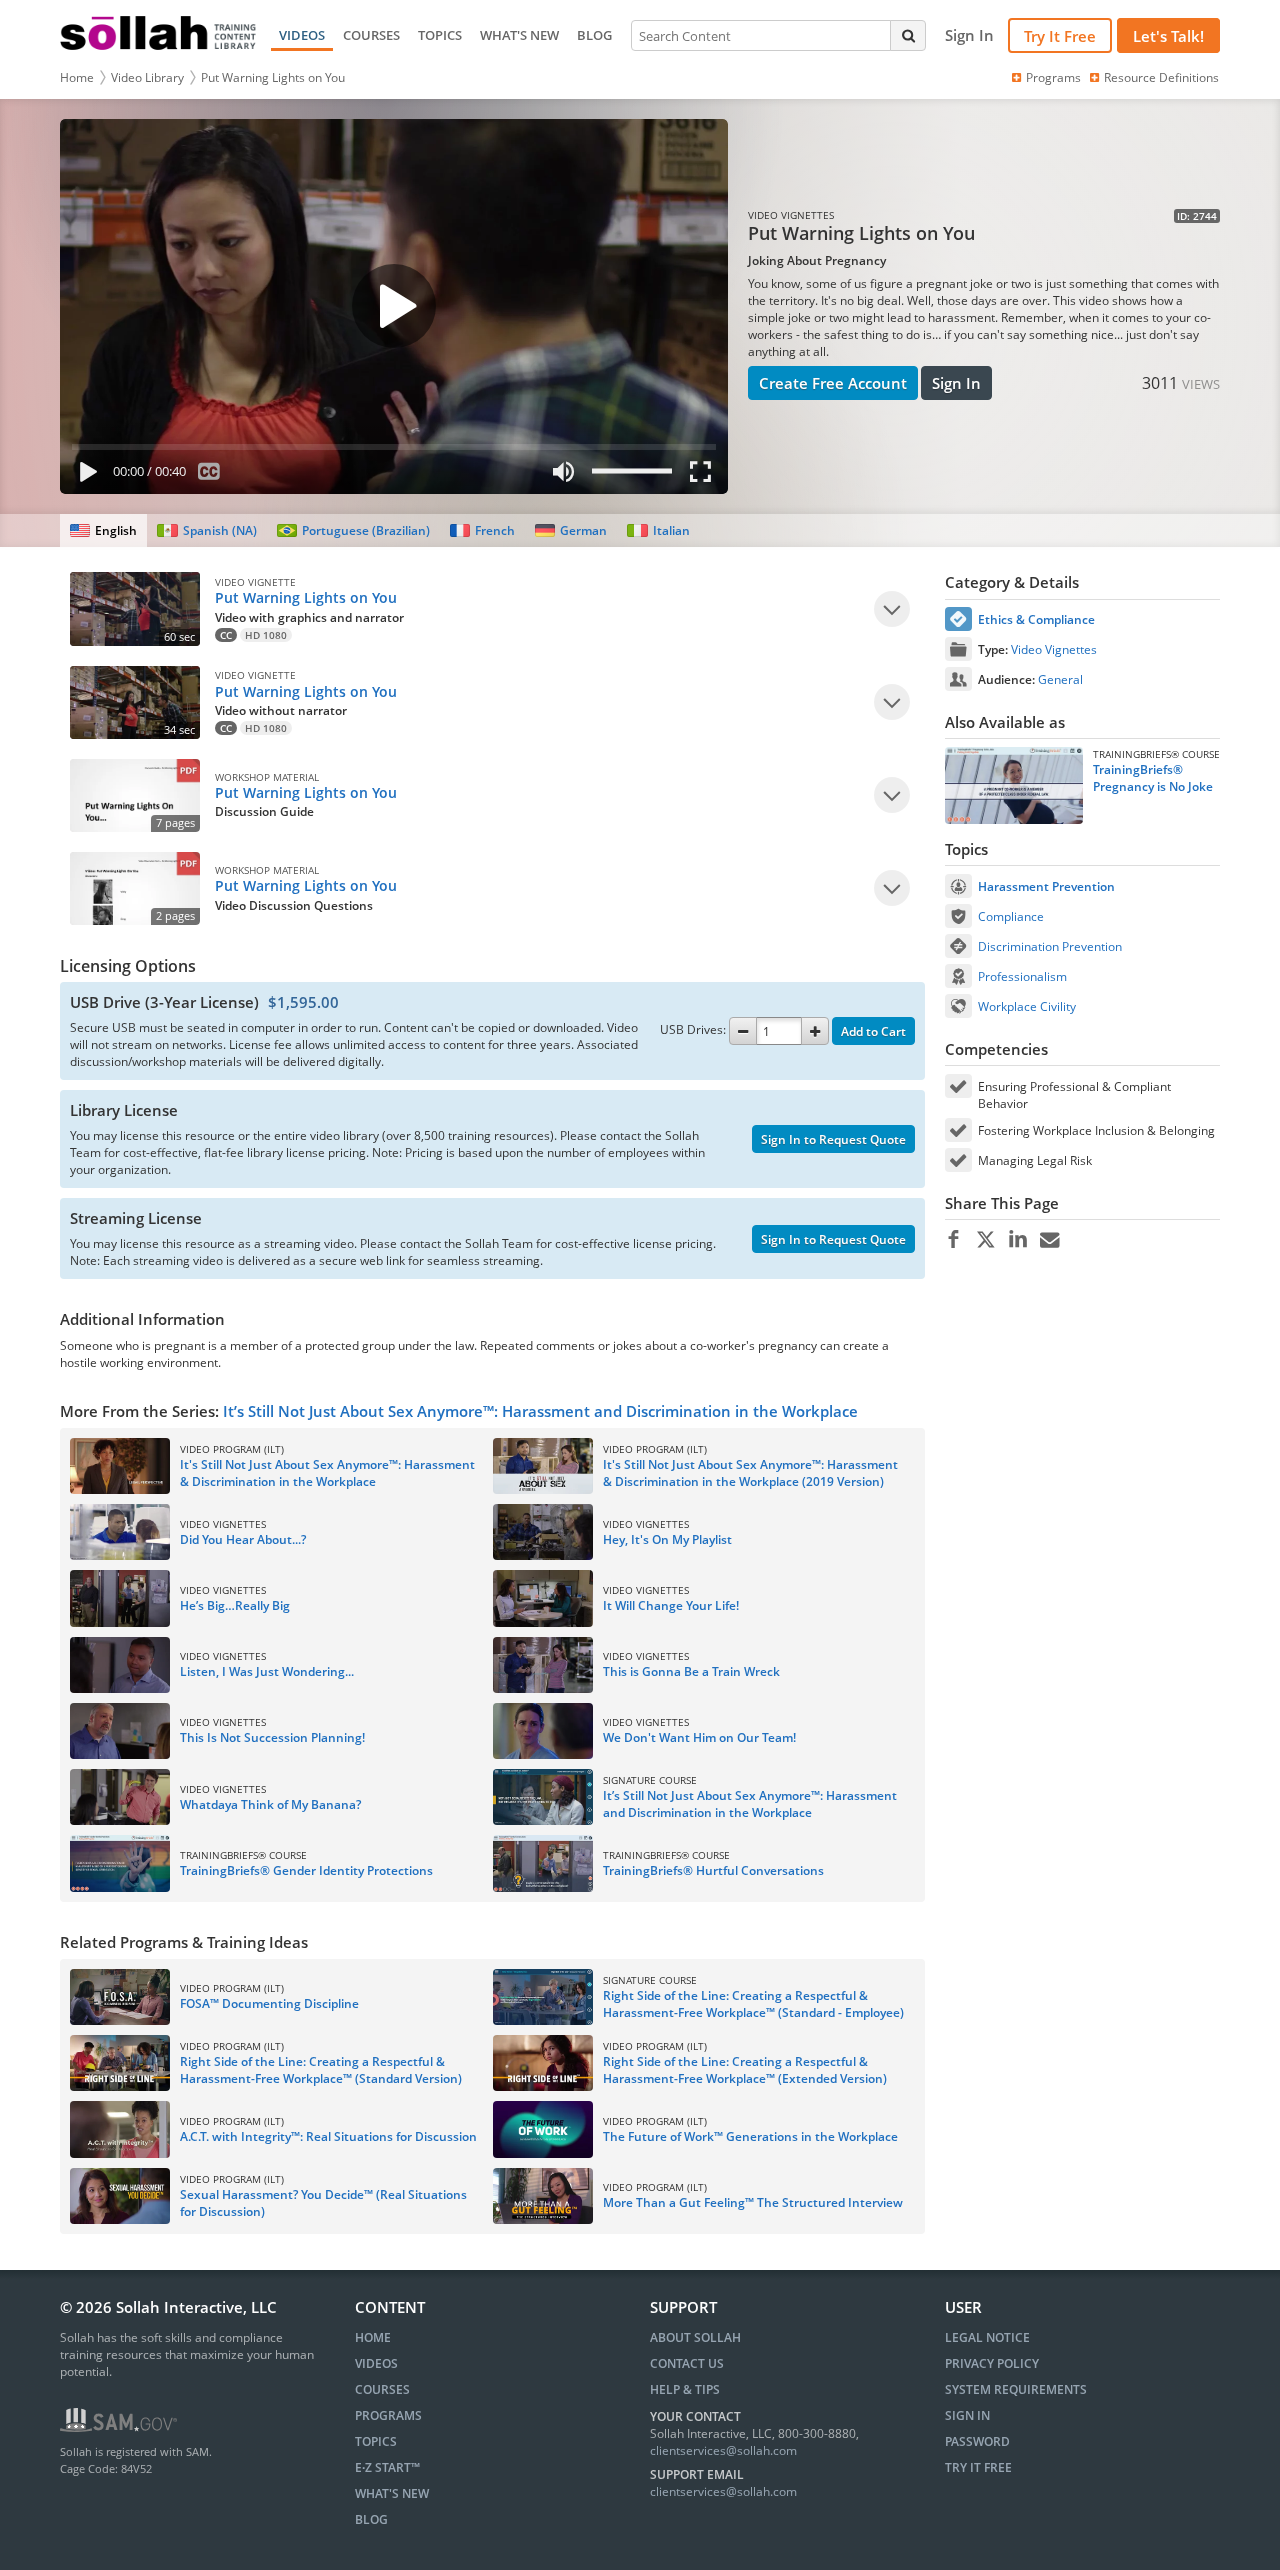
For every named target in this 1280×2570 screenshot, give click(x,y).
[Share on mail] (1049, 1240)
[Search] (908, 35)
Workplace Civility (1027, 1006)
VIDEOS (302, 35)
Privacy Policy (992, 2363)
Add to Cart (873, 1031)
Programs (1053, 77)
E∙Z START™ (387, 2467)
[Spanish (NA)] (206, 530)
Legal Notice (987, 2337)
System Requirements (1016, 2389)
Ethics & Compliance (1036, 619)
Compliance (1011, 916)
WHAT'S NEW (519, 35)
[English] (103, 530)
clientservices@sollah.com (723, 2450)
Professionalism (1022, 976)
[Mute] (563, 475)
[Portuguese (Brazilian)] (353, 530)
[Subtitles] (209, 475)
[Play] (84, 475)
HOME (373, 2337)
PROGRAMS (388, 2415)
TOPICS (440, 35)
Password (977, 2441)
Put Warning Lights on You (273, 77)
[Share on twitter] (985, 1240)
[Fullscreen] (705, 475)
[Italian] (658, 530)
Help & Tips (685, 2389)
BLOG (594, 35)
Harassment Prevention (1046, 886)
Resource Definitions (1161, 77)
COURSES (371, 35)
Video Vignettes (1054, 649)
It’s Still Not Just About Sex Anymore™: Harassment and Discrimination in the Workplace (540, 1411)
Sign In (956, 383)
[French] (482, 530)
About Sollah (695, 2337)
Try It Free (1060, 36)
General (1060, 679)
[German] (571, 530)
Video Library (147, 77)
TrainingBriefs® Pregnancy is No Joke (1153, 778)
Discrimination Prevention (1050, 946)
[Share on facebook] (953, 1240)
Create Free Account (833, 383)
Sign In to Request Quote (833, 1139)
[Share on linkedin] (1017, 1240)
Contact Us (687, 2363)
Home (77, 77)
